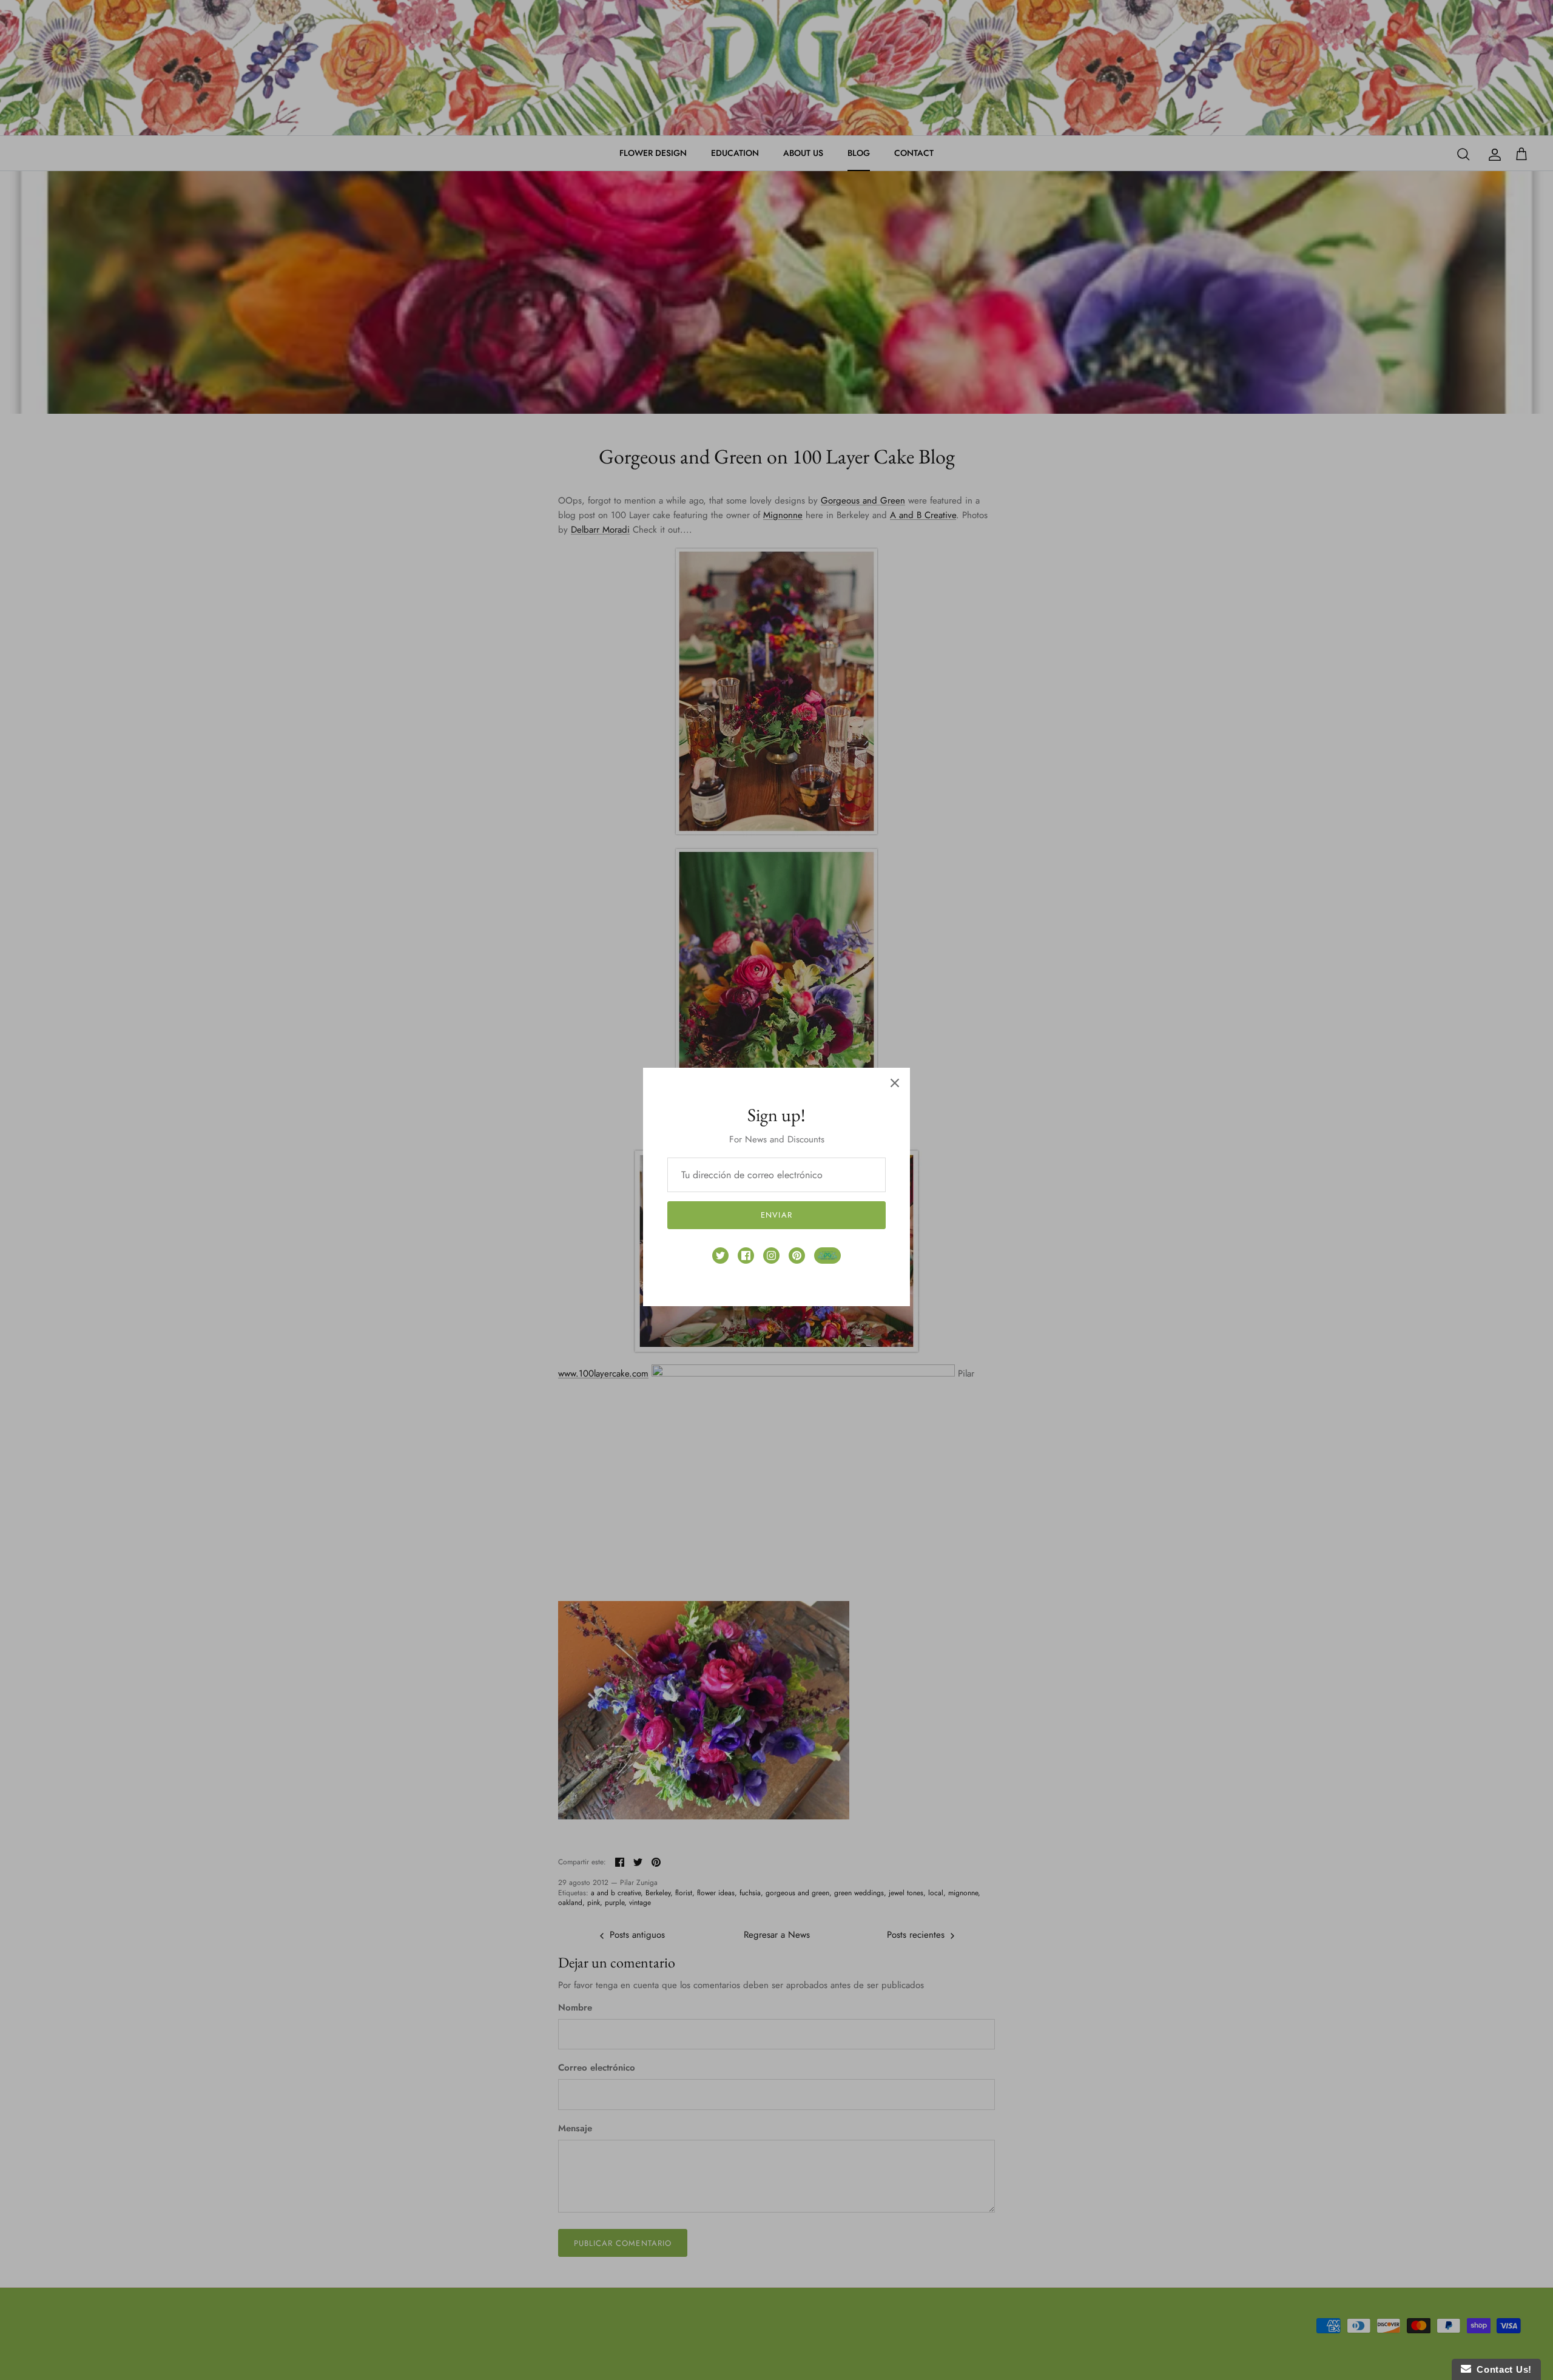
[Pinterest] (797, 1256)
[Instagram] (771, 1256)
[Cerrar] (895, 1083)
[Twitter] (720, 1256)
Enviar (776, 1215)
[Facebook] (746, 1256)
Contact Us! (1501, 2369)
